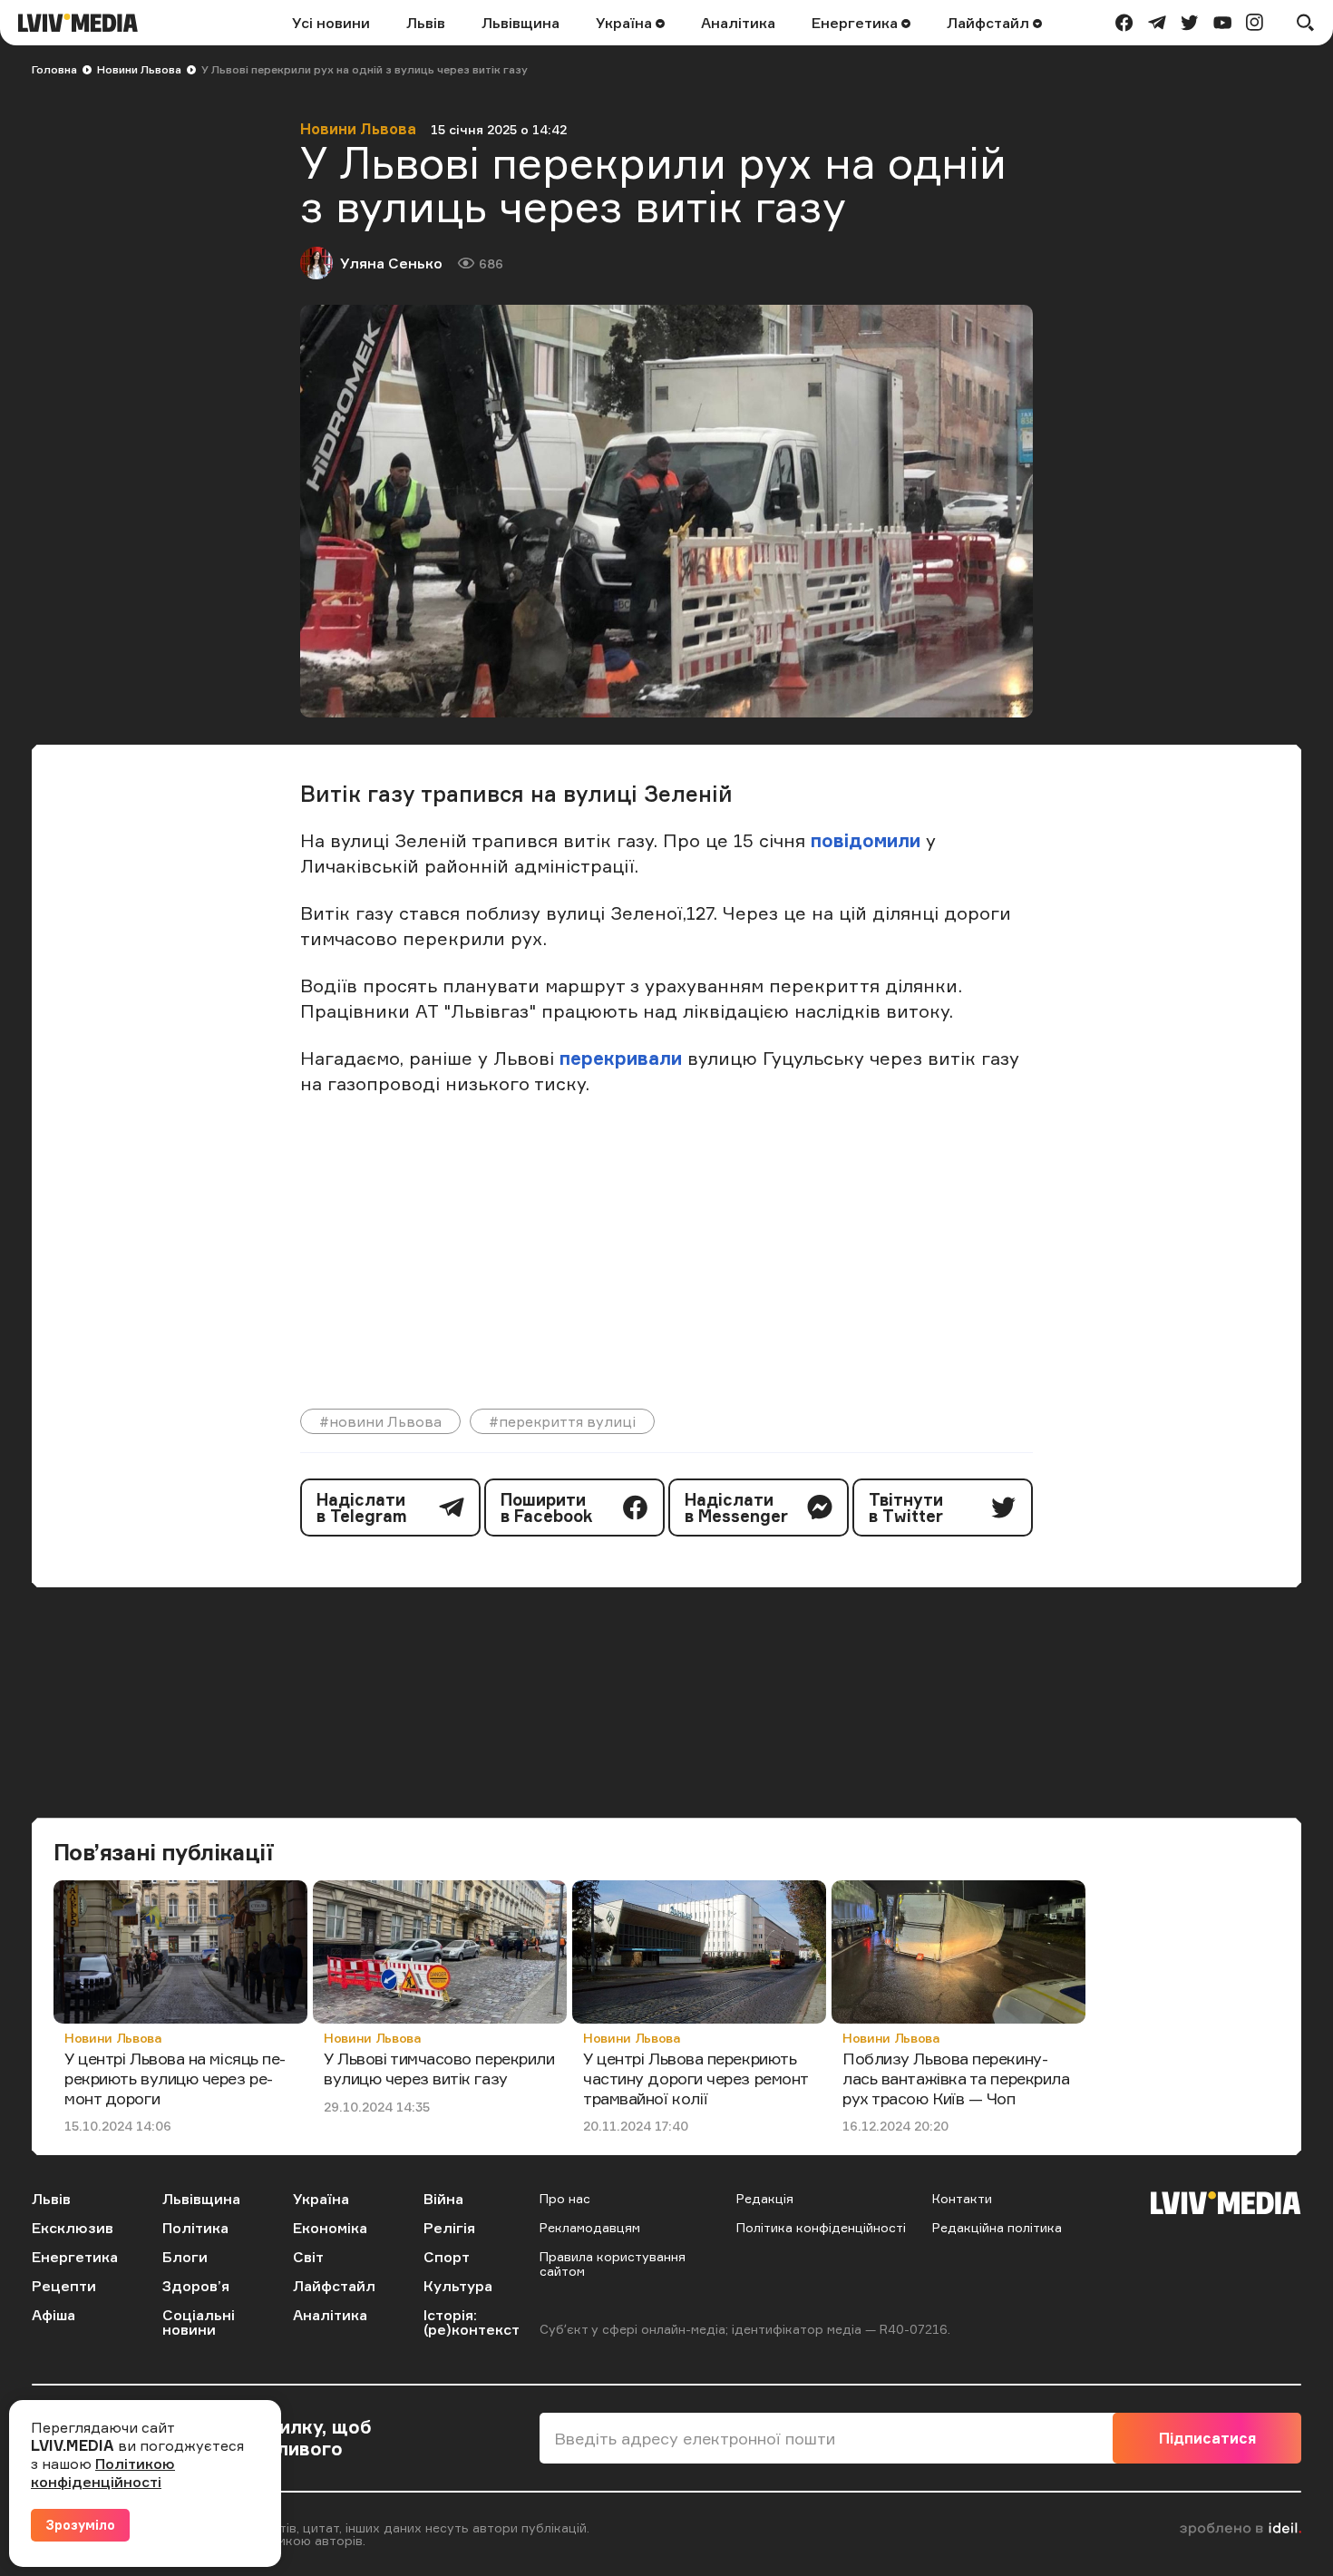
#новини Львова (380, 1421)
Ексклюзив (73, 2228)
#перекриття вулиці (562, 1421)
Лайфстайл (990, 23)
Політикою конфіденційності (103, 2473)
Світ (308, 2257)
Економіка (330, 2228)
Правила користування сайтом (613, 2264)
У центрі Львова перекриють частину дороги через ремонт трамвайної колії (696, 2078)
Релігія (449, 2228)
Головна (54, 69)
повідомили (866, 840)
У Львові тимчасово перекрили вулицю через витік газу (439, 2068)
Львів (426, 23)
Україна (626, 23)
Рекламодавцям (590, 2227)
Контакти (962, 2198)
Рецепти (64, 2286)
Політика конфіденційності (821, 2227)
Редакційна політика (997, 2227)
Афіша (54, 2315)
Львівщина (521, 23)
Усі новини (331, 23)
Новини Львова (139, 69)
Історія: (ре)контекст (472, 2322)
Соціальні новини (199, 2322)
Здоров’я (196, 2286)
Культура (458, 2286)
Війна (443, 2199)
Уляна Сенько (391, 263)
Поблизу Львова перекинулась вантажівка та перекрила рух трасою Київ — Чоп (956, 2078)
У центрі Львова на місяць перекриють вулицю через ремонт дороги (175, 2078)
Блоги (185, 2257)
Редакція (765, 2198)
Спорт (447, 2257)
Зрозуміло (80, 2525)
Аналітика (738, 23)
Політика (195, 2228)
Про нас (565, 2198)
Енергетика (856, 23)
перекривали (621, 1058)
